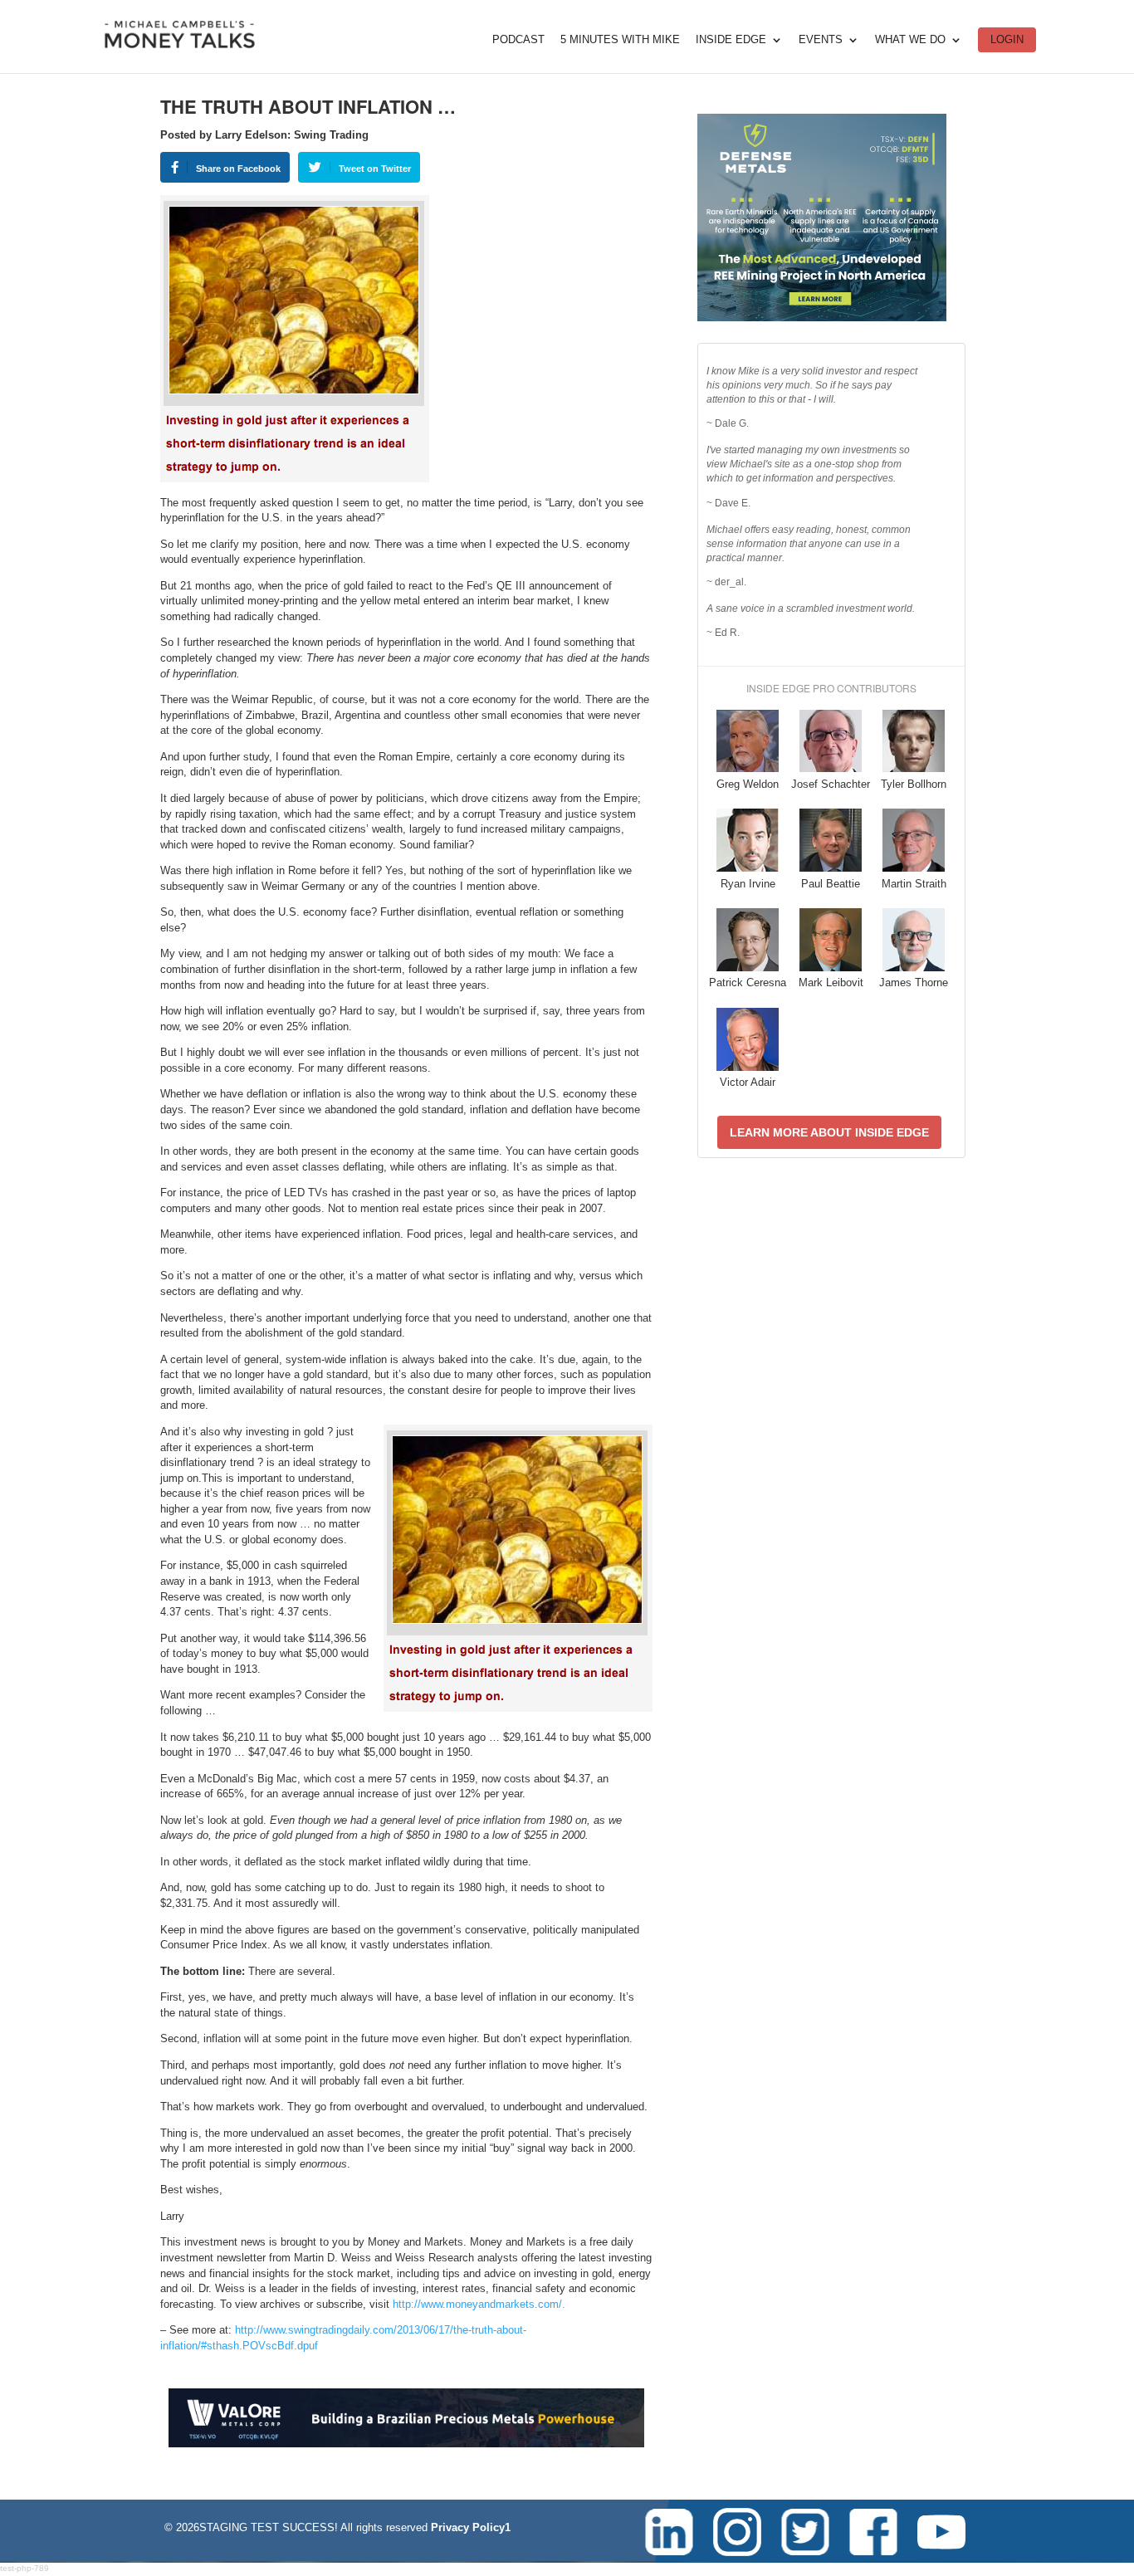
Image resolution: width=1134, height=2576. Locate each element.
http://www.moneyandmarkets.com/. (479, 2304)
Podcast (518, 40)
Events (821, 40)
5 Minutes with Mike (620, 40)
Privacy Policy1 (471, 2527)
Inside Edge (731, 40)
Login (1007, 39)
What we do (910, 40)
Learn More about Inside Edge (829, 1132)
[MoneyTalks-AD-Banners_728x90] (406, 2444)
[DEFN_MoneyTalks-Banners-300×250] (822, 318)
